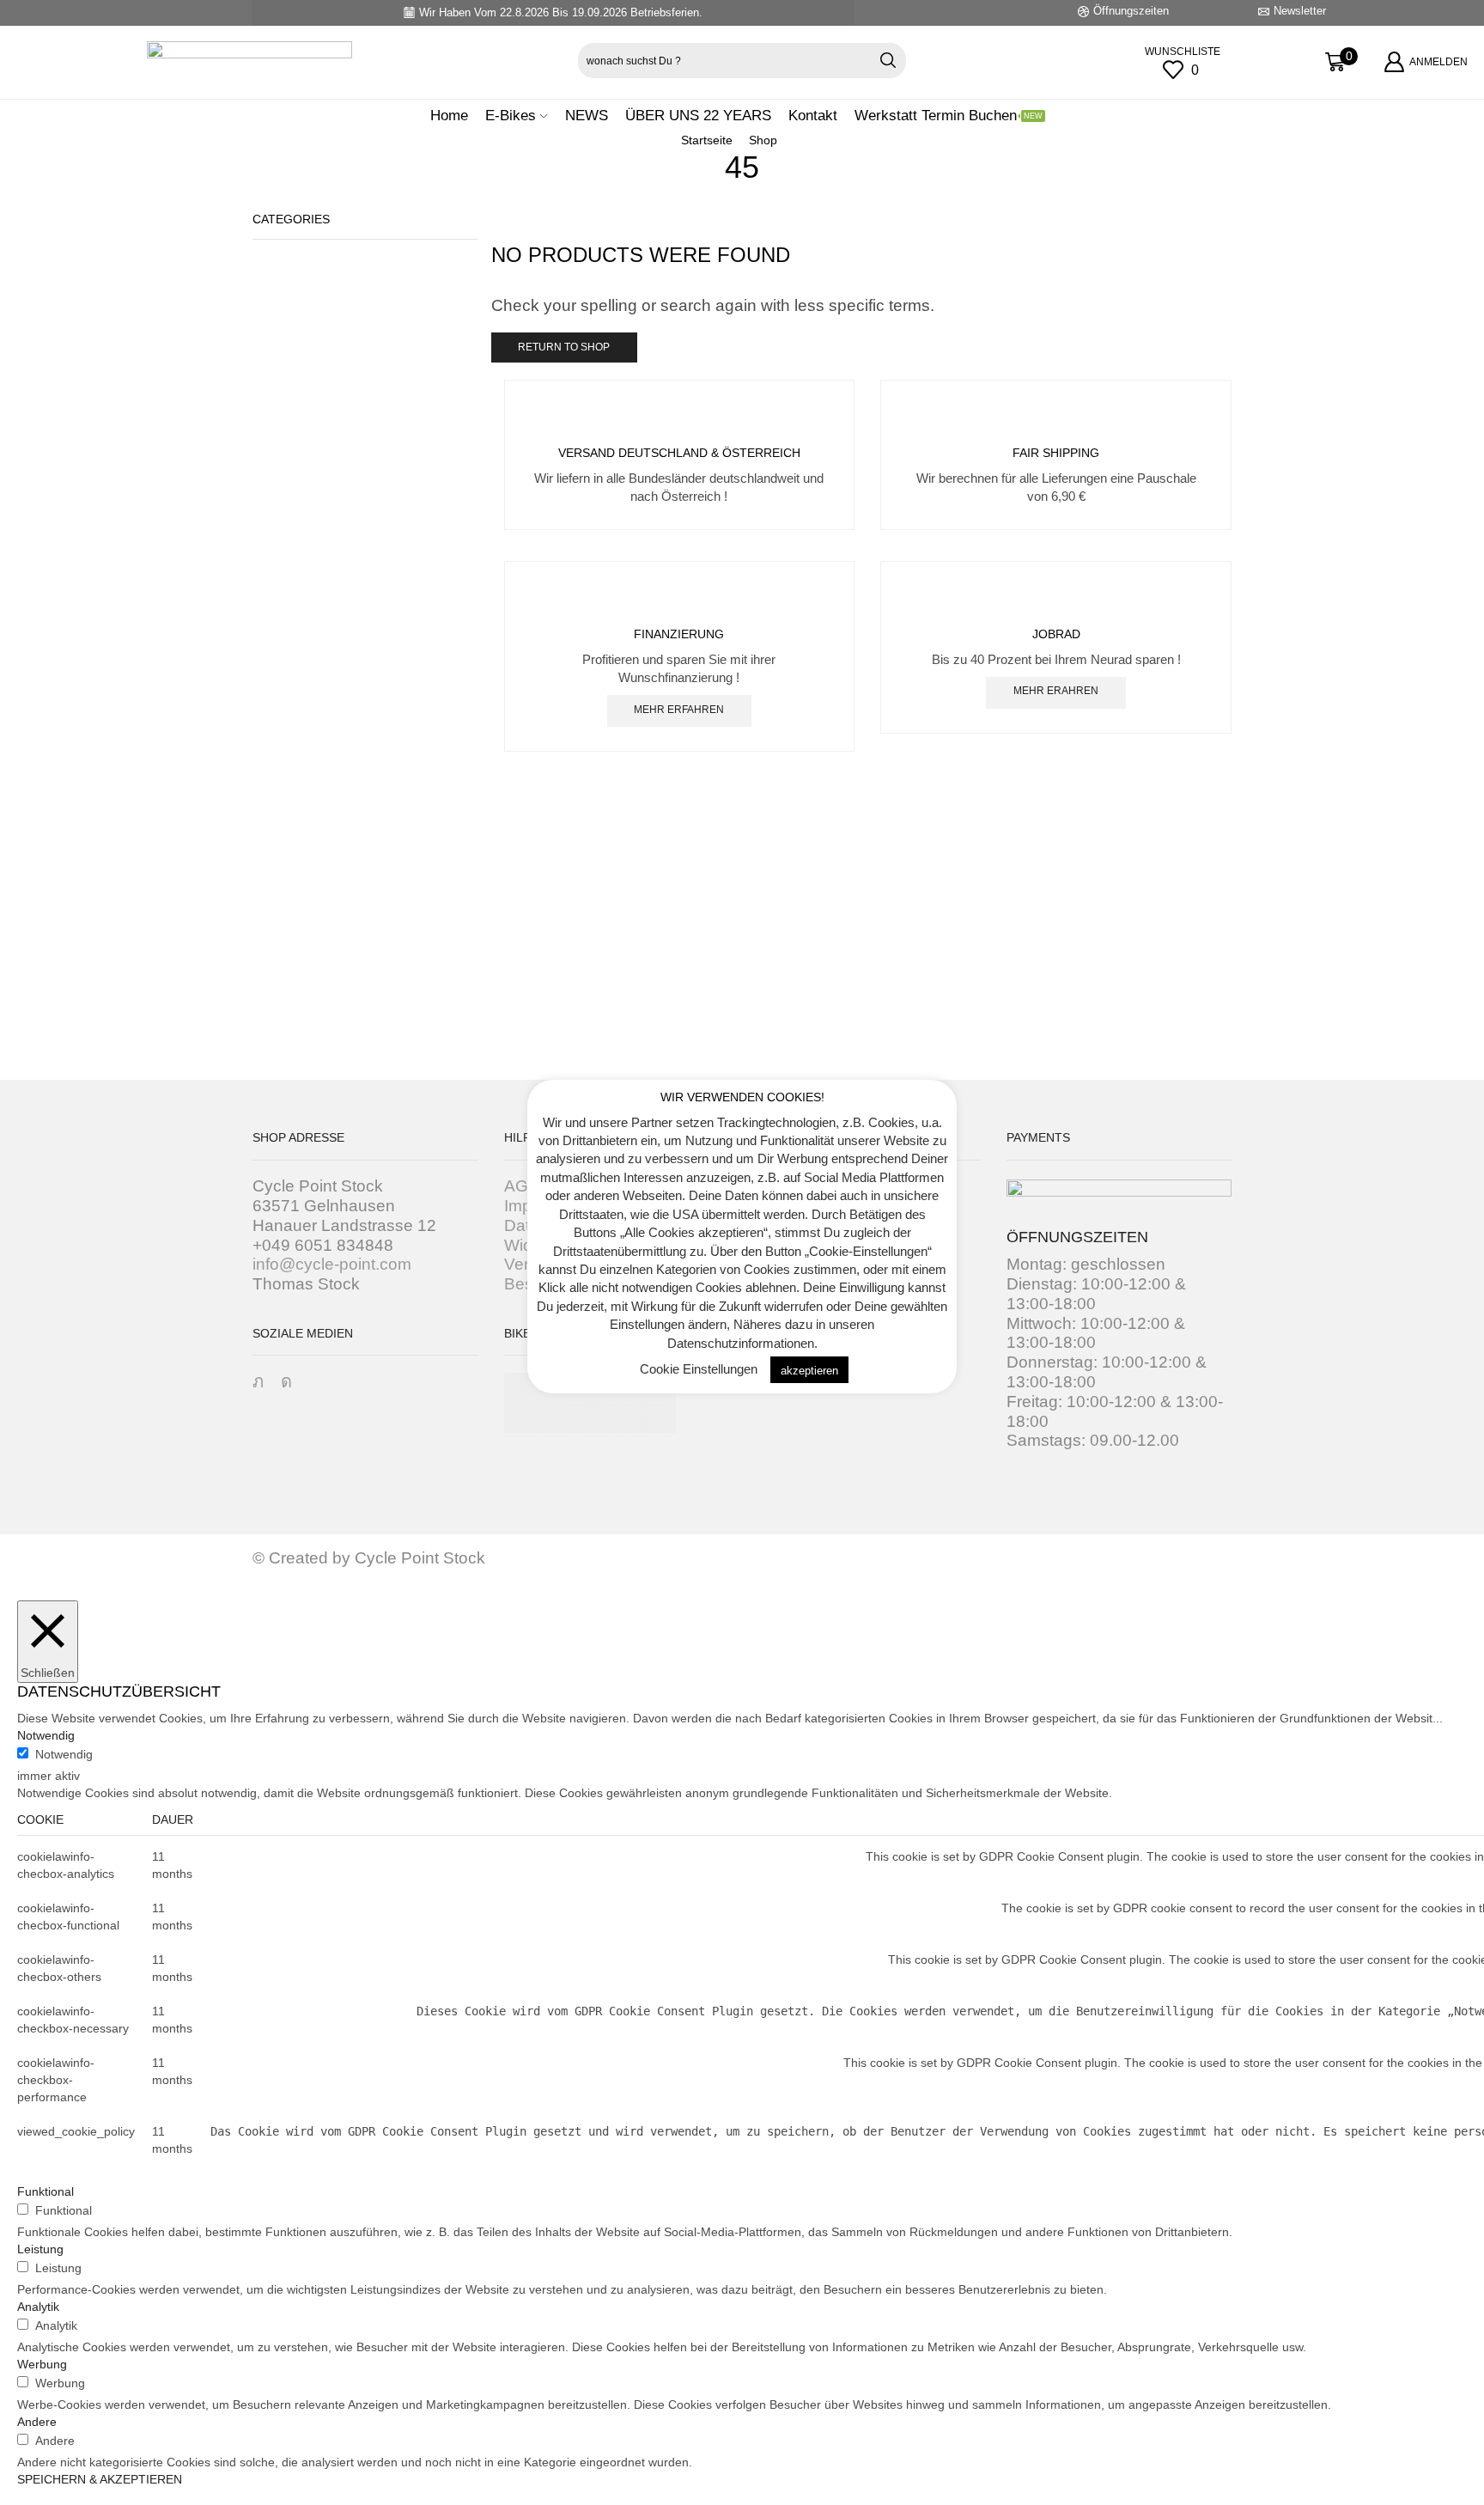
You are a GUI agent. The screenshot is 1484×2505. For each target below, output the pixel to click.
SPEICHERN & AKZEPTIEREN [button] (100, 2479)
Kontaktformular (1077, 1063)
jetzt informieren (407, 1063)
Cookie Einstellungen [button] (699, 1370)
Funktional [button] (46, 2191)
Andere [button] (37, 2422)
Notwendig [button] (46, 1735)
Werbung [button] (42, 2364)
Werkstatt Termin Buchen (949, 116)
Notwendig (64, 1754)
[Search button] (888, 61)
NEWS (587, 116)
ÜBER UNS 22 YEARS (698, 116)
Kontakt (813, 116)
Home (449, 116)
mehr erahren (1056, 691)
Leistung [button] (40, 2249)
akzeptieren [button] (809, 1371)
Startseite (707, 140)
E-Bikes (511, 116)
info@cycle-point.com (332, 1264)
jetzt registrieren (742, 1063)
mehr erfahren (679, 710)
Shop (763, 140)
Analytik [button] (38, 2307)
